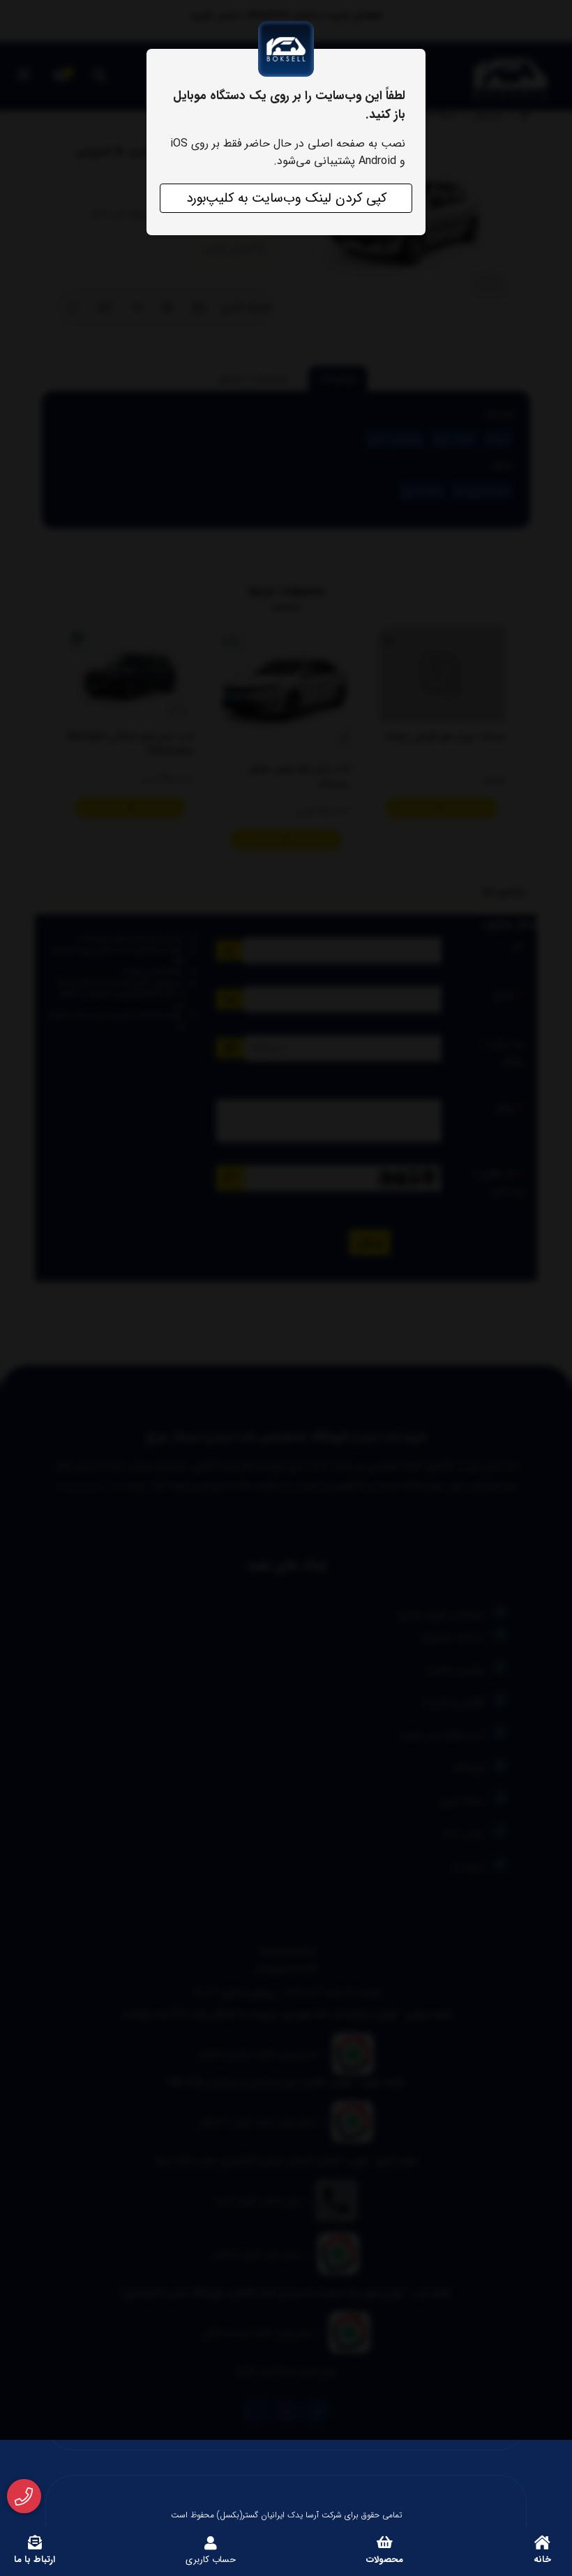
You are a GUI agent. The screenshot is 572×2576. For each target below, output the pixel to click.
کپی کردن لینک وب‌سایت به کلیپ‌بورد (286, 198)
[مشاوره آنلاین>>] (24, 2496)
